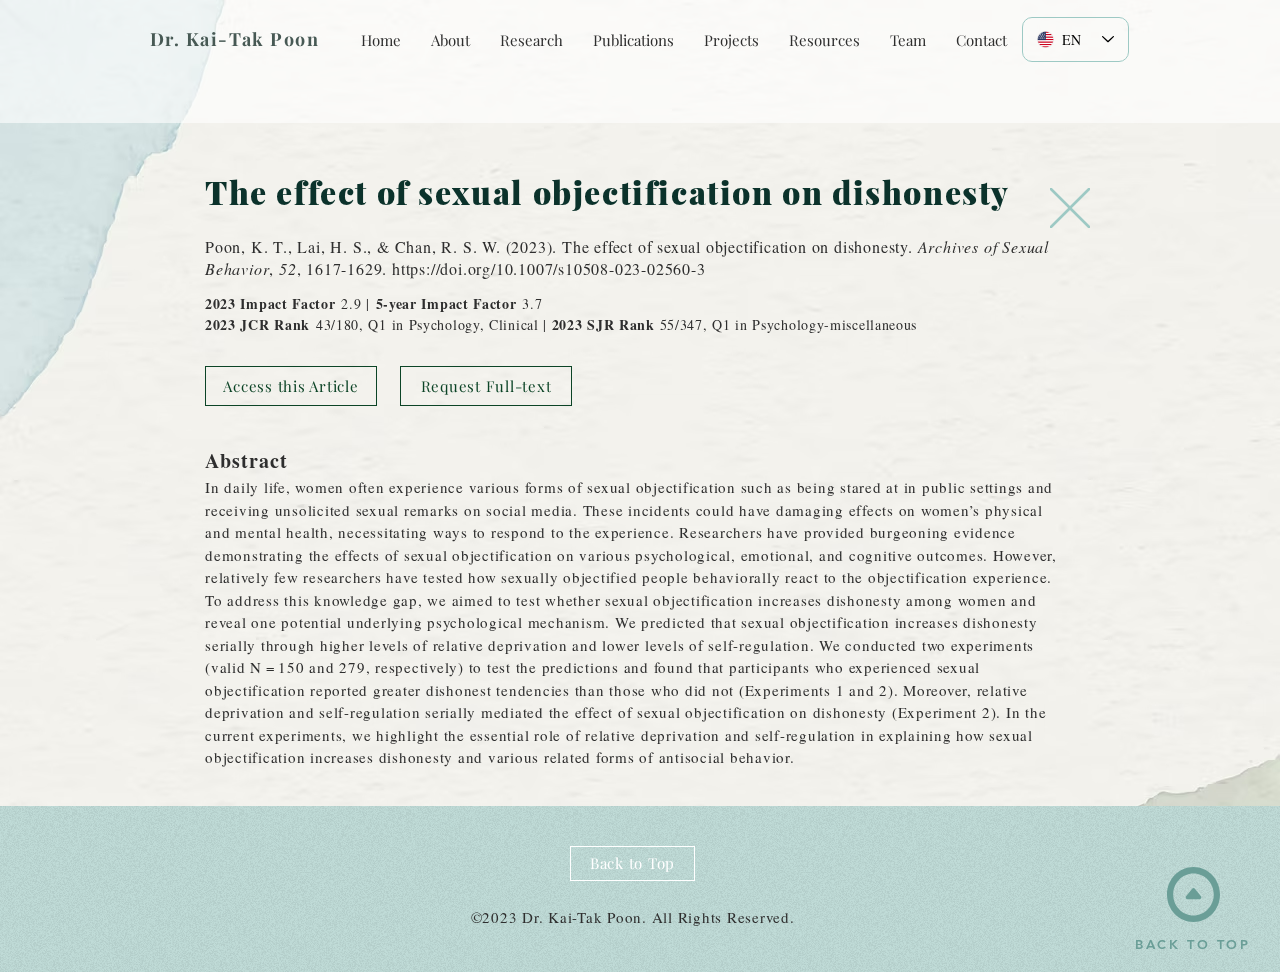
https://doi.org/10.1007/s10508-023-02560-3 (549, 268)
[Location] (1070, 208)
